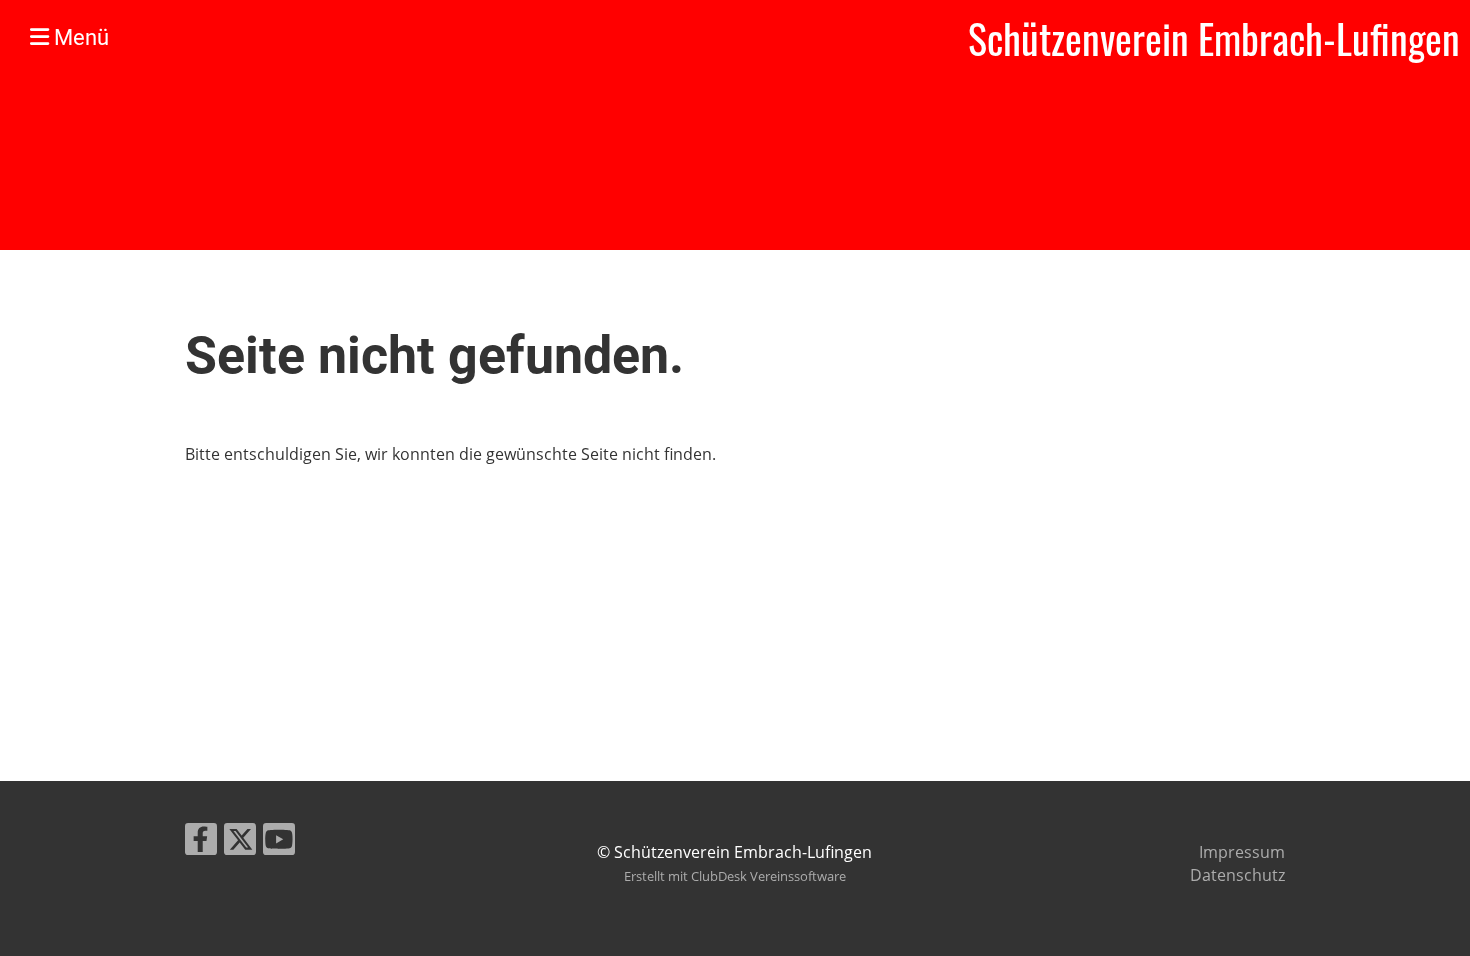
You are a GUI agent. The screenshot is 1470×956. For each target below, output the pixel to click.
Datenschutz (1237, 875)
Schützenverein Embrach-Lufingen (1214, 38)
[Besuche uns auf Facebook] (201, 842)
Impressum (1242, 852)
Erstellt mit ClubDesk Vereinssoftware (735, 876)
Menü (79, 37)
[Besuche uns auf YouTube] (279, 842)
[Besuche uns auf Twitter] (240, 842)
